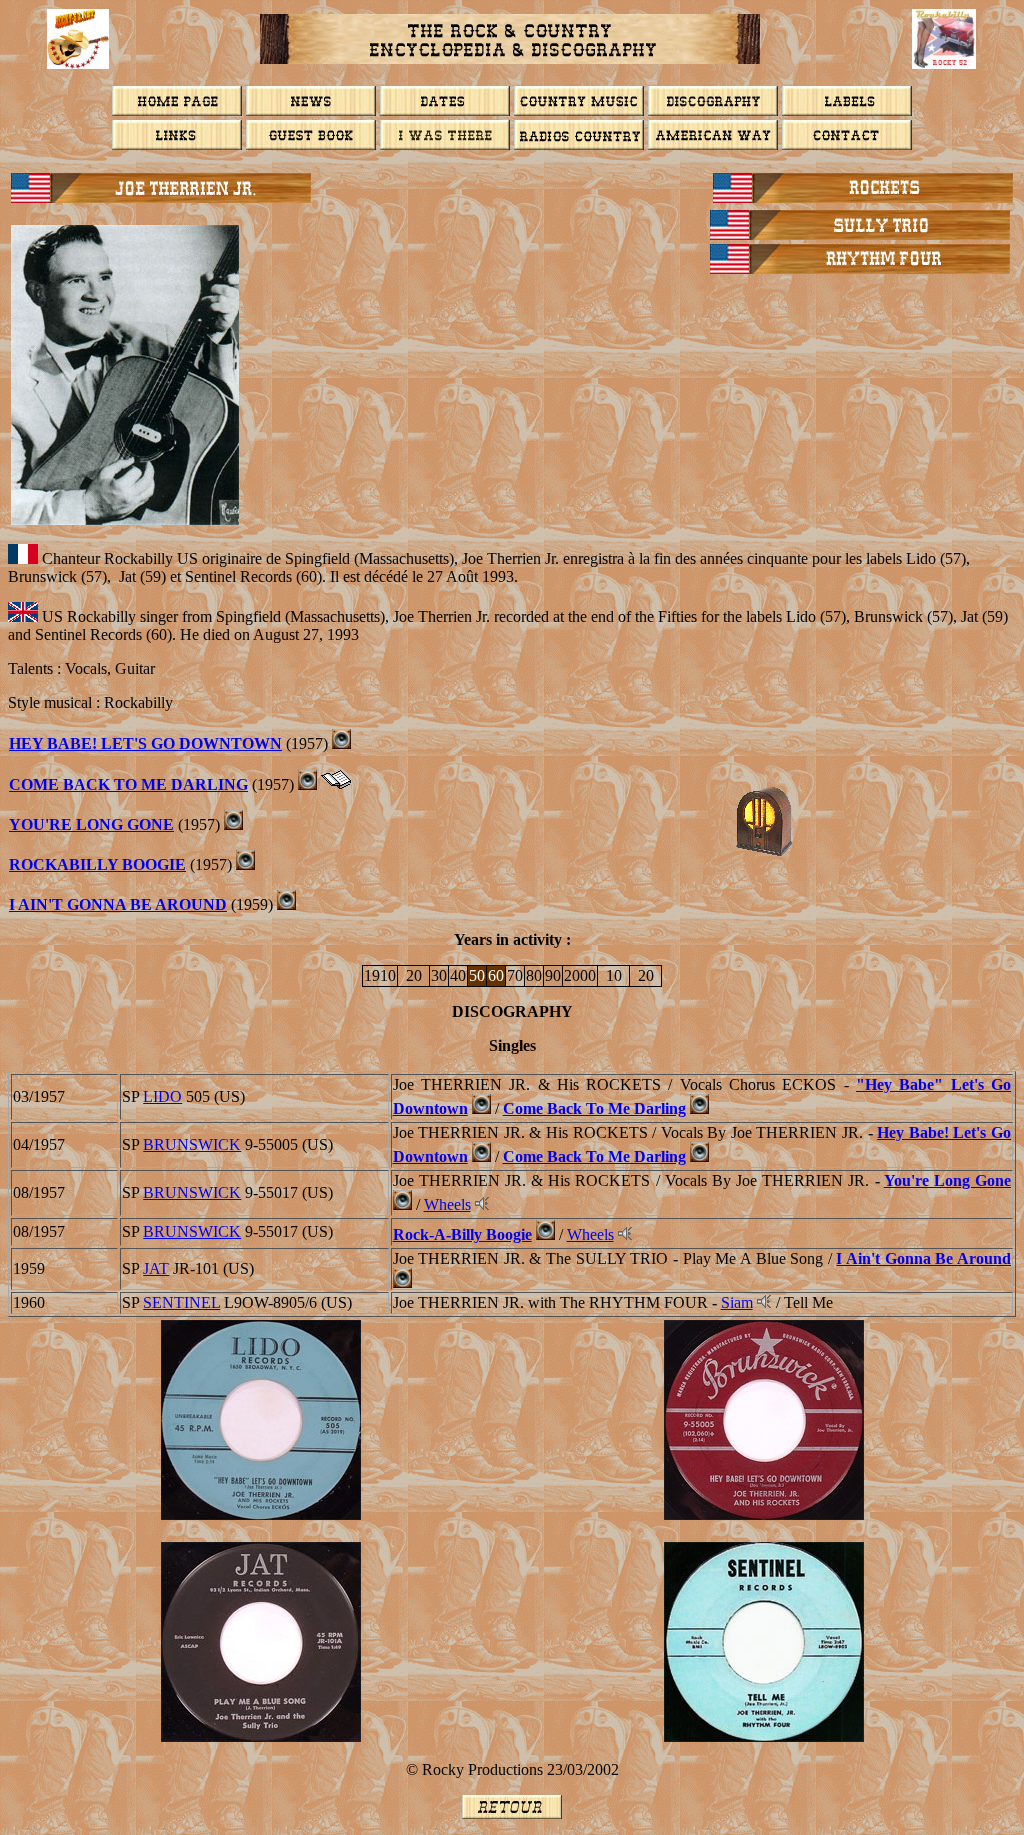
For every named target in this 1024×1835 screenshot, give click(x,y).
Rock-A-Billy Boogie (462, 1234)
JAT (156, 1268)
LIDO (162, 1096)
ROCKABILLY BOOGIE (97, 864)
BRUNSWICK (192, 1144)
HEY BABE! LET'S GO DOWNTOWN (145, 743)
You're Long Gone (947, 1180)
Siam (737, 1302)
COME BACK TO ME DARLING (128, 784)
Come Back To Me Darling (594, 1108)
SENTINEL (181, 1302)
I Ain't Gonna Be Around (118, 904)
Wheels (447, 1204)
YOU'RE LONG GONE (91, 824)
